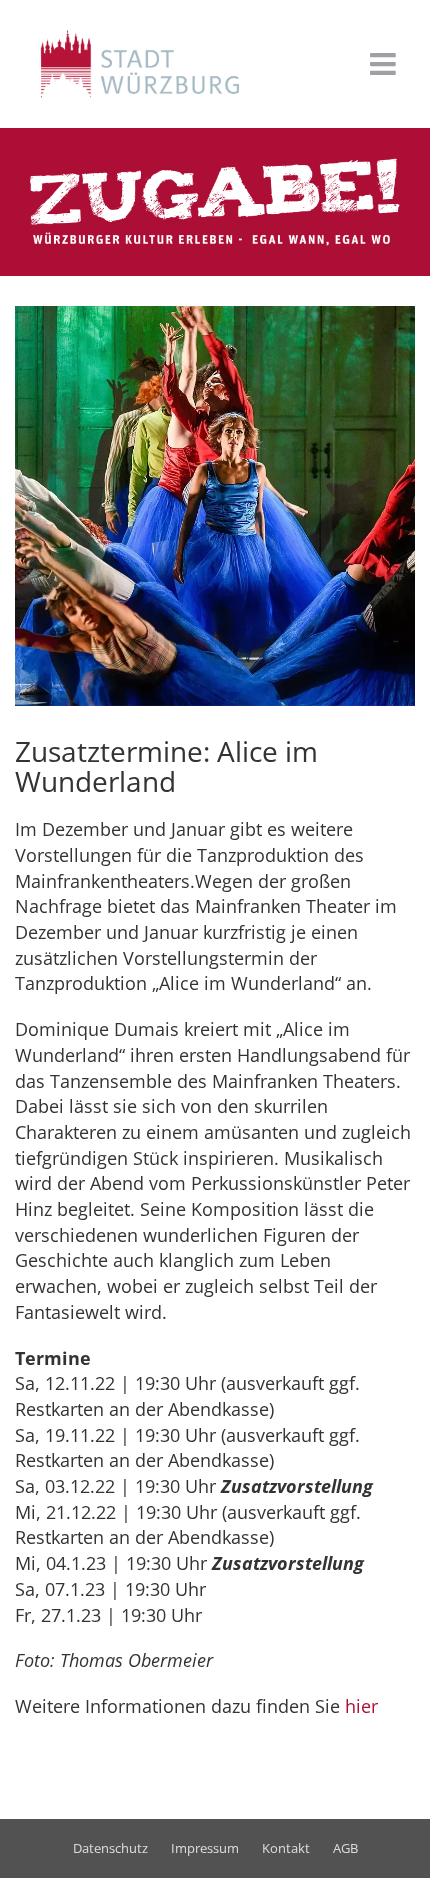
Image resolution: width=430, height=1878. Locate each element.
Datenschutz (110, 1848)
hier (361, 1706)
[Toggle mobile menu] (385, 64)
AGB (345, 1848)
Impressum (205, 1848)
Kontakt (286, 1848)
